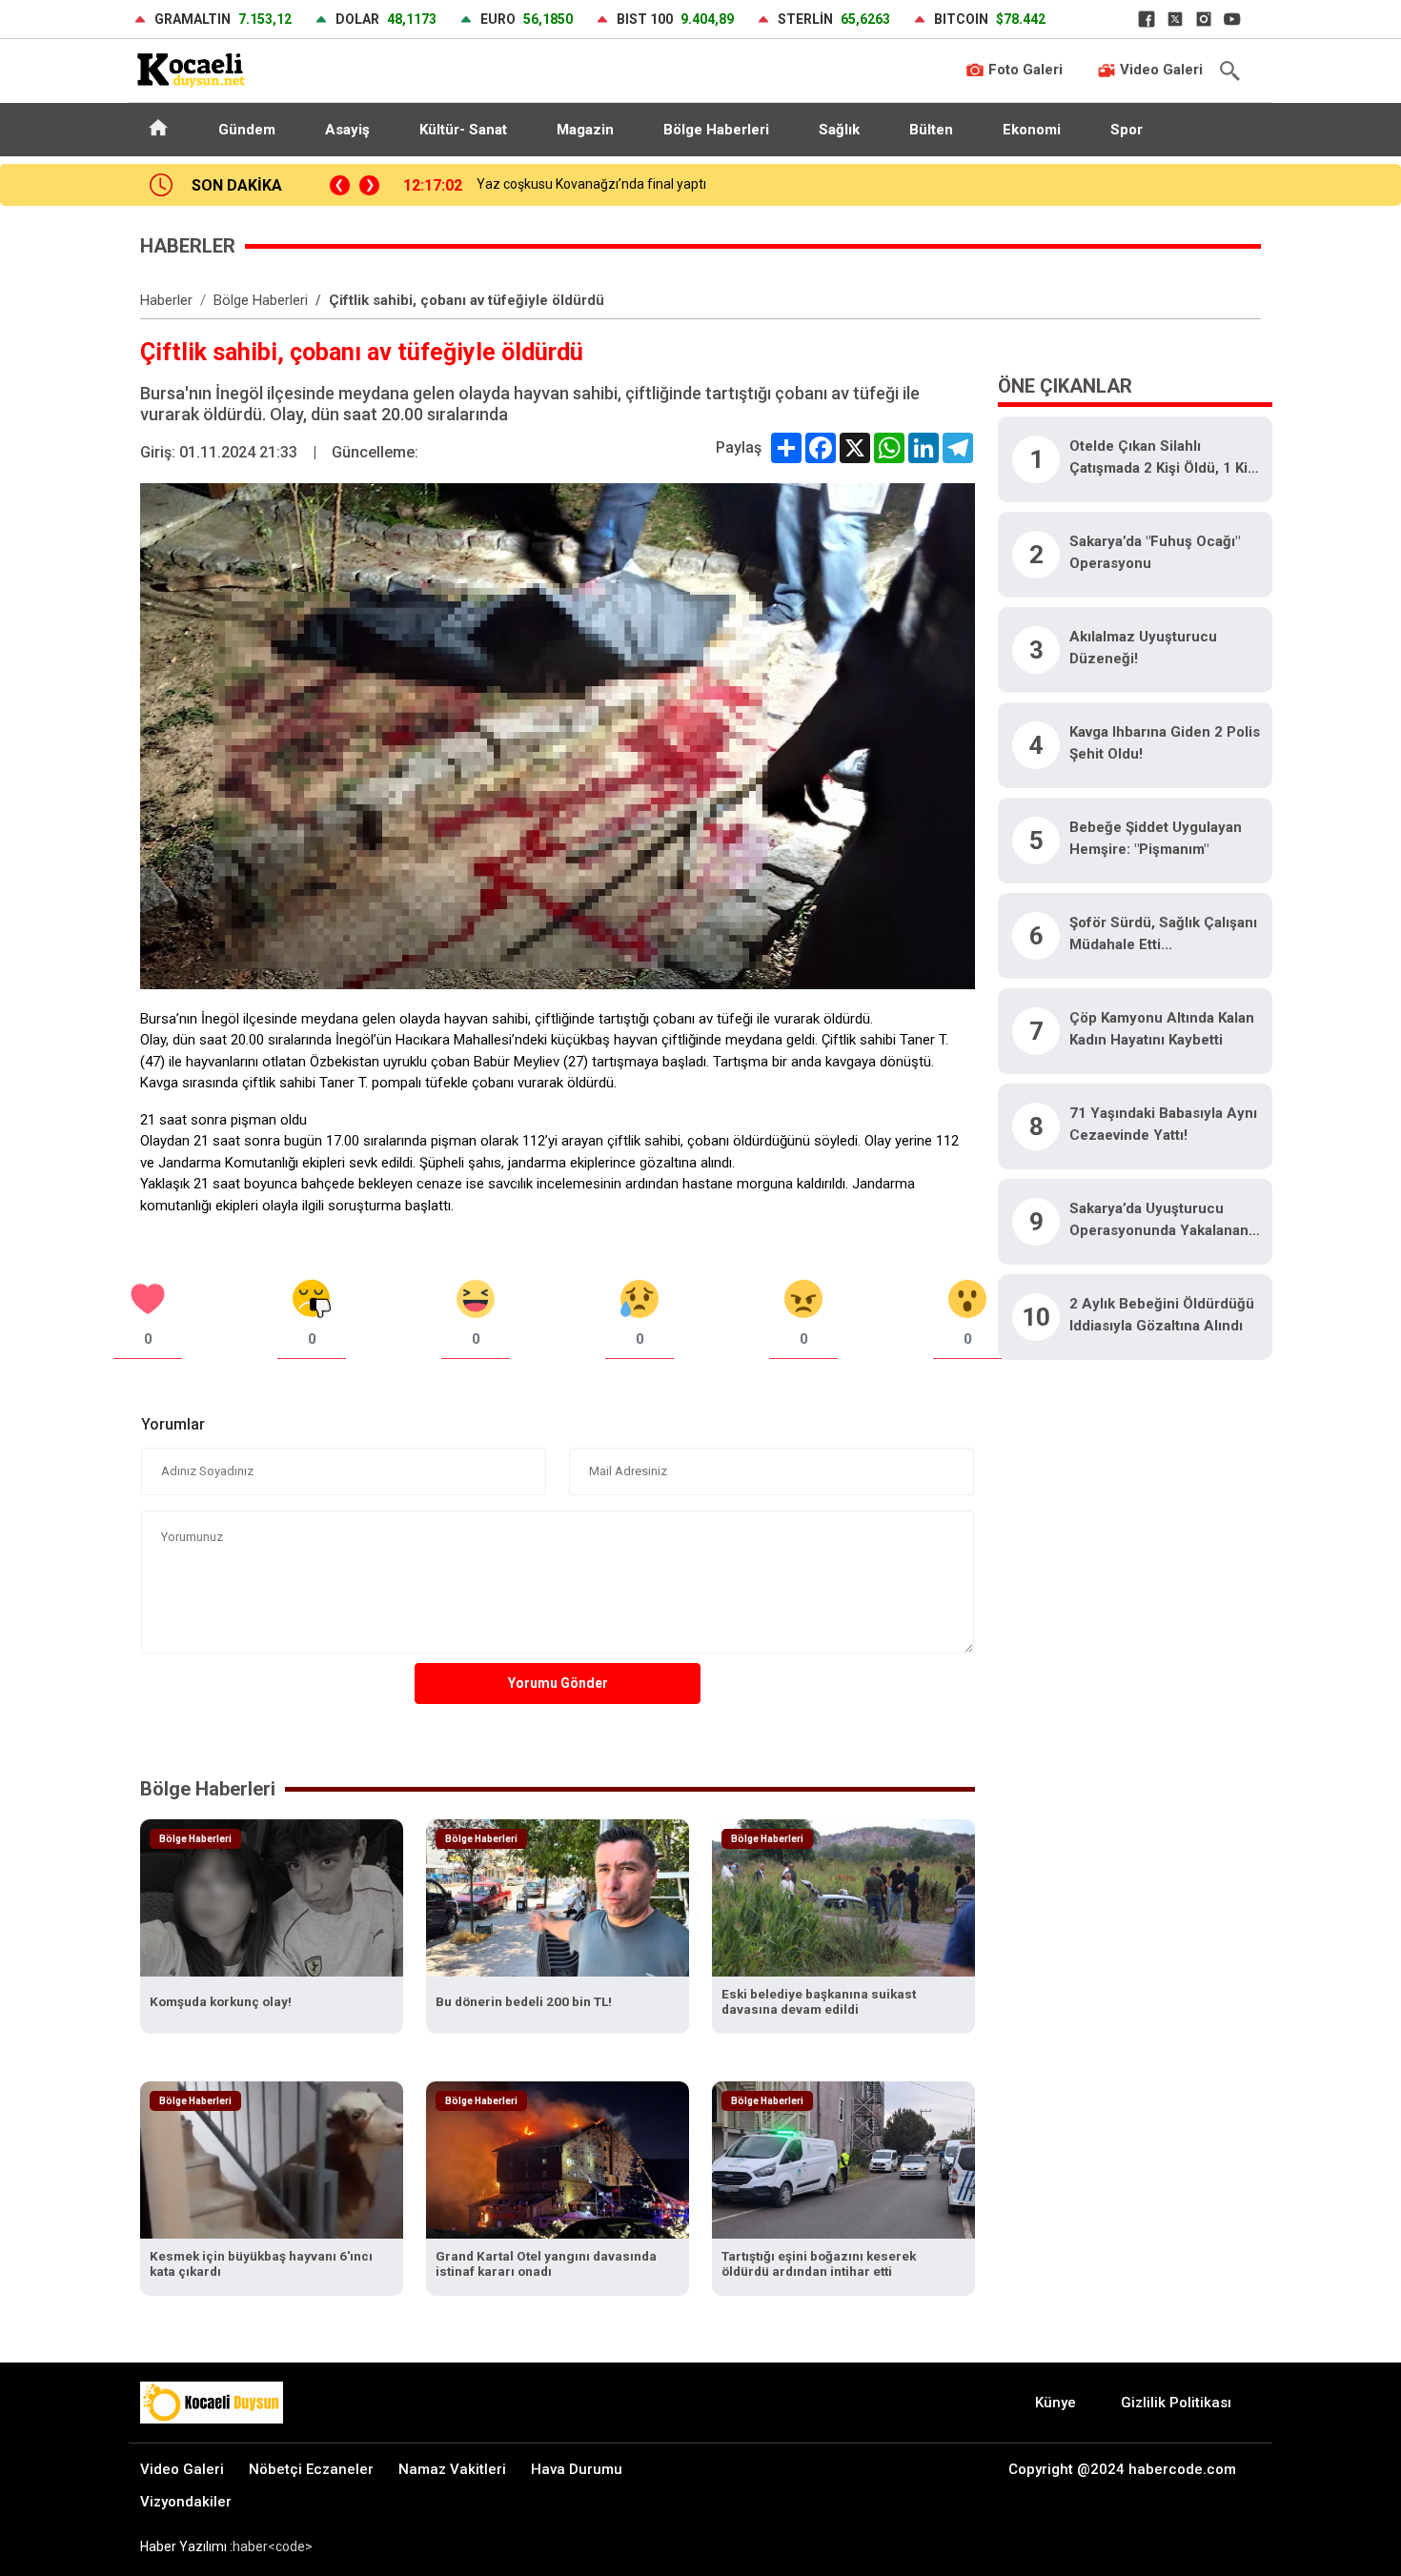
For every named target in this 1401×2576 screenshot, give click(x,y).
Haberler (166, 300)
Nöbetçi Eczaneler (311, 2469)
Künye (1056, 2403)
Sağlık (839, 130)
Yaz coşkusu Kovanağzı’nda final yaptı (591, 184)
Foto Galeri (1024, 70)
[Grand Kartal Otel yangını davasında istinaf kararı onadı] (558, 2159)
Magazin (585, 130)
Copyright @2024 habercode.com (1122, 2469)
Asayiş (347, 130)
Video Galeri (1159, 70)
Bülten (931, 130)
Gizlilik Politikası (1176, 2403)
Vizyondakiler (186, 2502)
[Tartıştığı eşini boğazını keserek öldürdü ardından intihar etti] (843, 2159)
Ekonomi (1032, 130)
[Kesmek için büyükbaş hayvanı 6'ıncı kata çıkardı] (272, 2159)
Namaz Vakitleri (452, 2469)
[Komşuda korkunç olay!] (272, 1897)
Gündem (247, 130)
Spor (1127, 130)
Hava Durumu (577, 2469)
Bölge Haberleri (716, 130)
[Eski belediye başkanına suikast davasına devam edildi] (843, 1897)
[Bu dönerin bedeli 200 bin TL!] (558, 1897)
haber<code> (273, 2546)
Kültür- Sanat (463, 130)
